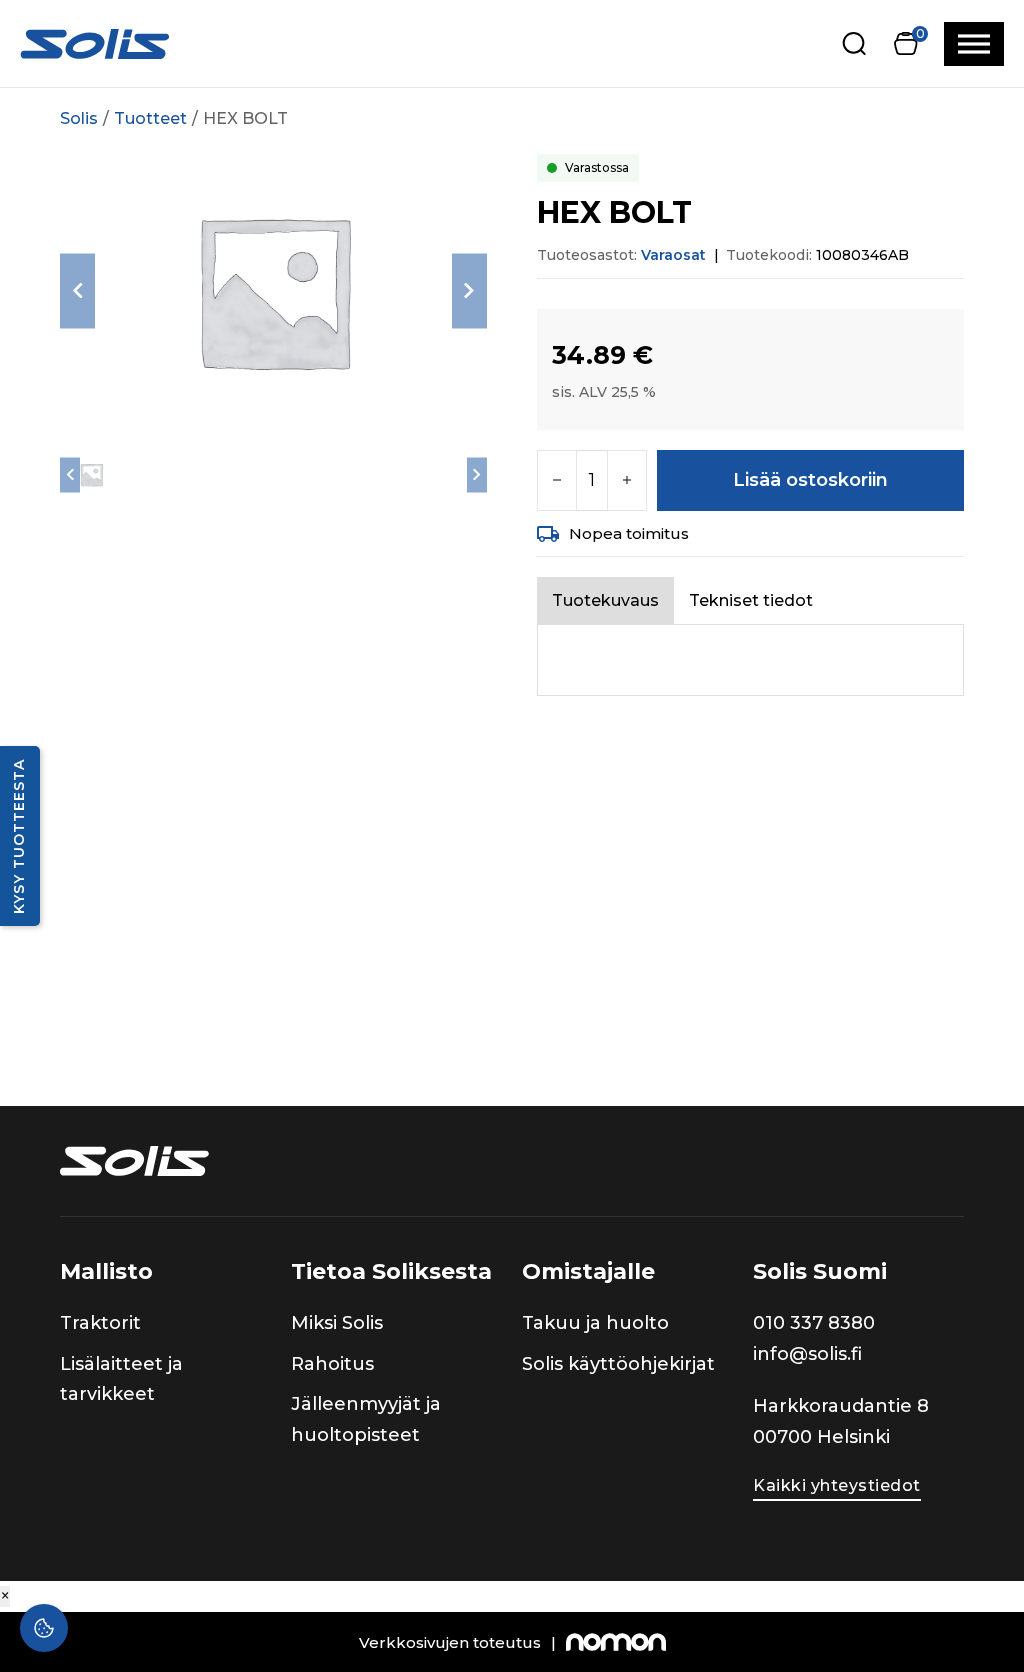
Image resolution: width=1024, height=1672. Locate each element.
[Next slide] (469, 290)
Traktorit (100, 1323)
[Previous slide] (77, 290)
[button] (905, 43)
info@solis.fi (807, 1354)
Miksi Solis (337, 1323)
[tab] (605, 600)
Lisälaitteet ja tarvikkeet (121, 1379)
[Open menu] (974, 44)
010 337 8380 (814, 1323)
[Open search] (854, 43)
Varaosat (673, 255)
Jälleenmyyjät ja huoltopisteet (366, 1419)
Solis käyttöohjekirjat (618, 1364)
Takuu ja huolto (595, 1323)
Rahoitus (332, 1364)
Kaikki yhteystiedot (837, 1485)
